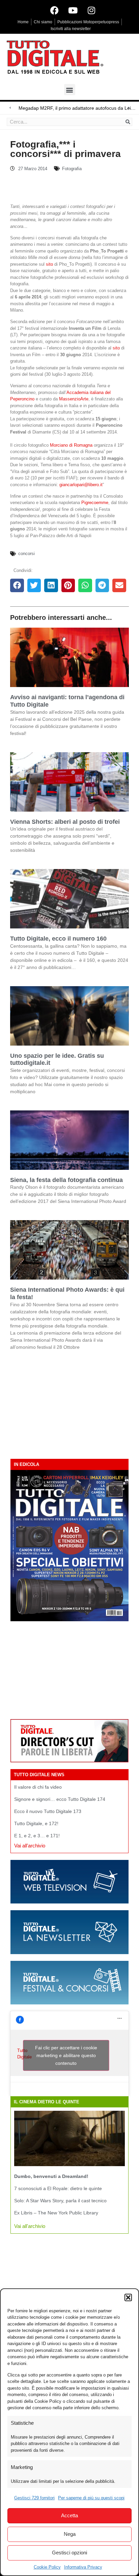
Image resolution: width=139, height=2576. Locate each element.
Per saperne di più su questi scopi (91, 2498)
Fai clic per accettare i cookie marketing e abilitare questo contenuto (66, 2055)
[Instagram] (91, 10)
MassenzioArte (74, 399)
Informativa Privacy (83, 2567)
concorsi (26, 554)
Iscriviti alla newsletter (71, 29)
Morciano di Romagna (71, 445)
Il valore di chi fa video (38, 1787)
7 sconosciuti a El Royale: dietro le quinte (58, 2188)
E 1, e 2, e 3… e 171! (37, 1836)
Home (23, 22)
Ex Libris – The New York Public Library (56, 2213)
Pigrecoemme (95, 503)
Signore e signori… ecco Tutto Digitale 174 (60, 1799)
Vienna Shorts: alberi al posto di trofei (65, 822)
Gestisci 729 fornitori (34, 2498)
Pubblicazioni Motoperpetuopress (88, 22)
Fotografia (72, 169)
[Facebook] (54, 10)
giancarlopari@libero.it (81, 485)
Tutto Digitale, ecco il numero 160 (58, 939)
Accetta (69, 2515)
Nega (70, 2534)
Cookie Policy (47, 2567)
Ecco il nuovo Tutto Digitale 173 (48, 1811)
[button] (128, 2297)
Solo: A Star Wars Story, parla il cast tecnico (60, 2201)
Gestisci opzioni (69, 2553)
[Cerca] (128, 122)
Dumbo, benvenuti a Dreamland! (51, 2176)
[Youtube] (73, 10)
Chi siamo (43, 22)
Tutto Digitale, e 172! (36, 1823)
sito (49, 264)
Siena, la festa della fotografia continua (66, 1180)
